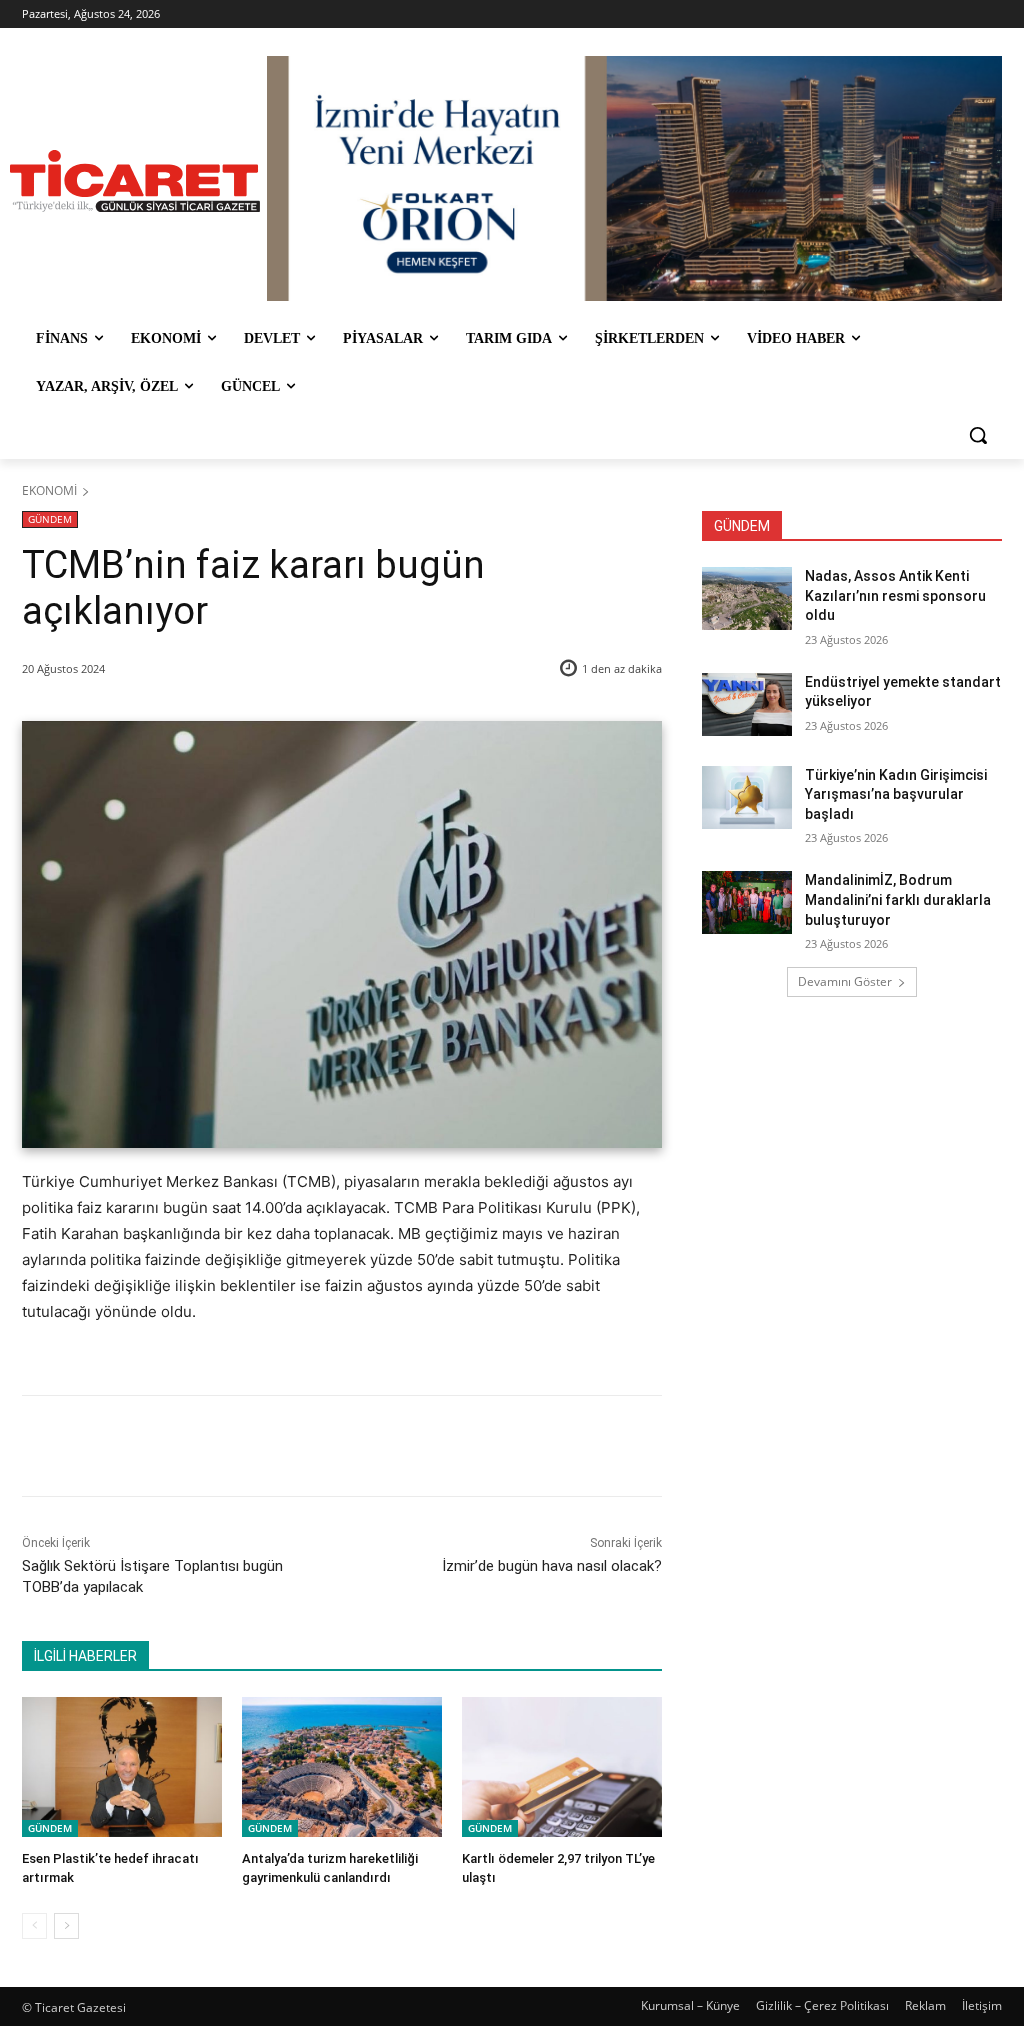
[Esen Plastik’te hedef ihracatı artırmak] (122, 1767)
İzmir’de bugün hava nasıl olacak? (552, 1566)
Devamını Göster (845, 981)
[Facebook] (163, 1446)
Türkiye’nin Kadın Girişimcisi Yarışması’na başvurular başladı (896, 794)
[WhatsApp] (301, 1446)
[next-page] (66, 1926)
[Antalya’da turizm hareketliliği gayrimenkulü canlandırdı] (342, 1767)
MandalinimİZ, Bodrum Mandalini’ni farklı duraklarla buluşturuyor (898, 899)
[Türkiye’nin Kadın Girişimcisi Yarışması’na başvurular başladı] (747, 797)
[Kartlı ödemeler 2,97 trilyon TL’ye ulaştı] (562, 1767)
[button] (978, 435)
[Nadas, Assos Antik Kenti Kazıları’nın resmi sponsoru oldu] (747, 598)
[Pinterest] (255, 1446)
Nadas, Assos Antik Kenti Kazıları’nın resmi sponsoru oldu (895, 595)
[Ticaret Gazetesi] (134, 181)
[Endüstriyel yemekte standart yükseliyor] (747, 704)
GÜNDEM (50, 519)
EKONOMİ (49, 490)
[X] (209, 1446)
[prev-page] (34, 1926)
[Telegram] (347, 1446)
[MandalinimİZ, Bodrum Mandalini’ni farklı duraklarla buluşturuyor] (747, 902)
